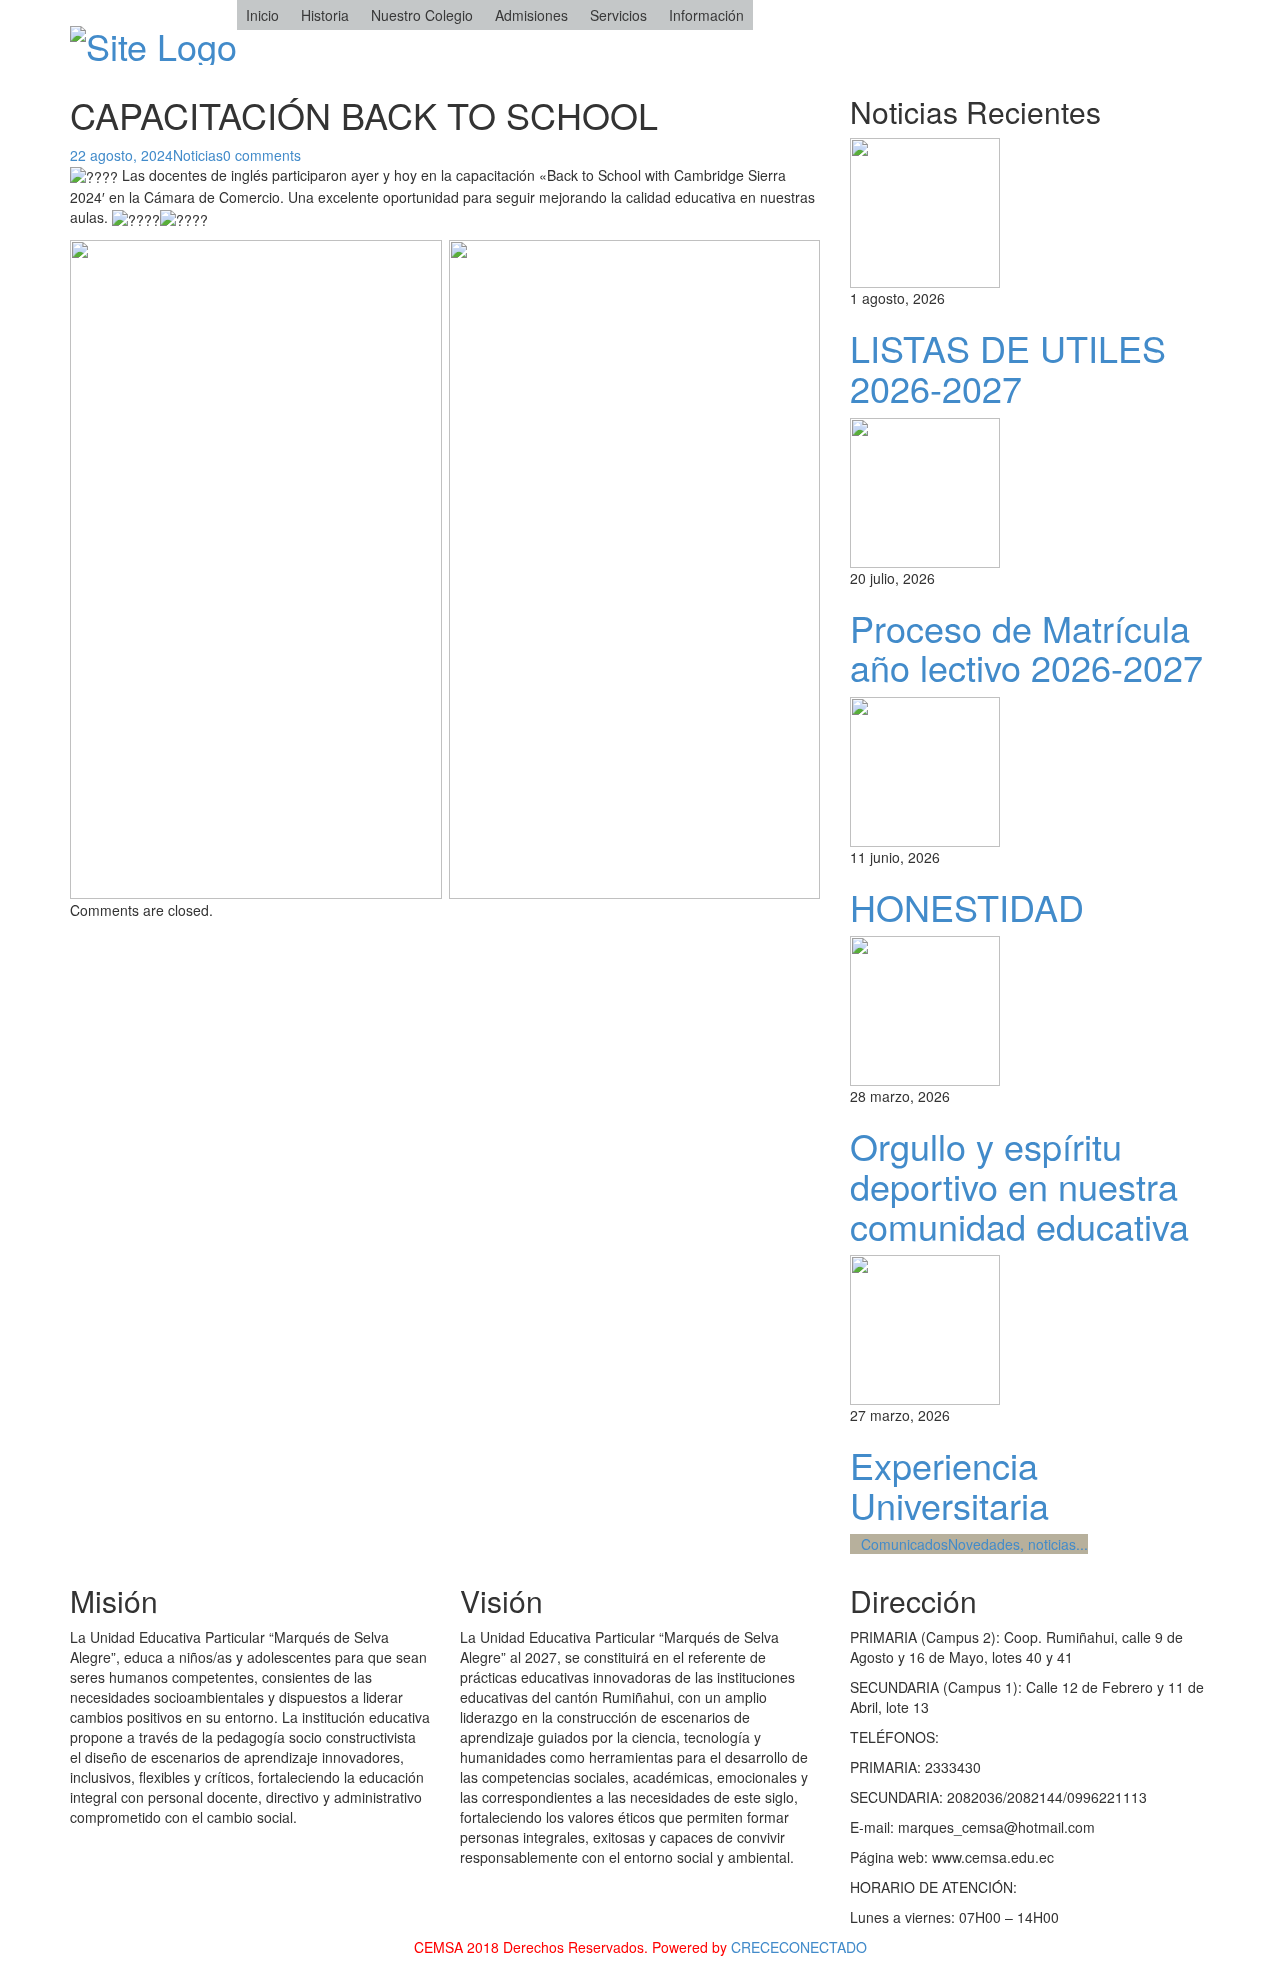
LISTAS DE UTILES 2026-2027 (1008, 367)
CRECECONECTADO (799, 1947)
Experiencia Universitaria (949, 1484)
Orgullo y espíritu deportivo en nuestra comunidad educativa (1019, 1185)
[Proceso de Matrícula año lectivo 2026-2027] (925, 490)
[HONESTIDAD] (925, 769)
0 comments (262, 155)
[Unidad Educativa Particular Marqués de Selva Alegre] (153, 39)
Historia (325, 15)
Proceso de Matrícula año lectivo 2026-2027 (1026, 647)
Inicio (262, 15)
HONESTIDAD (967, 906)
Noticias (198, 155)
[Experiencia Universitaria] (925, 1328)
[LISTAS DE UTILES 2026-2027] (925, 211)
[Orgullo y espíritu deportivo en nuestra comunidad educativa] (925, 1009)
